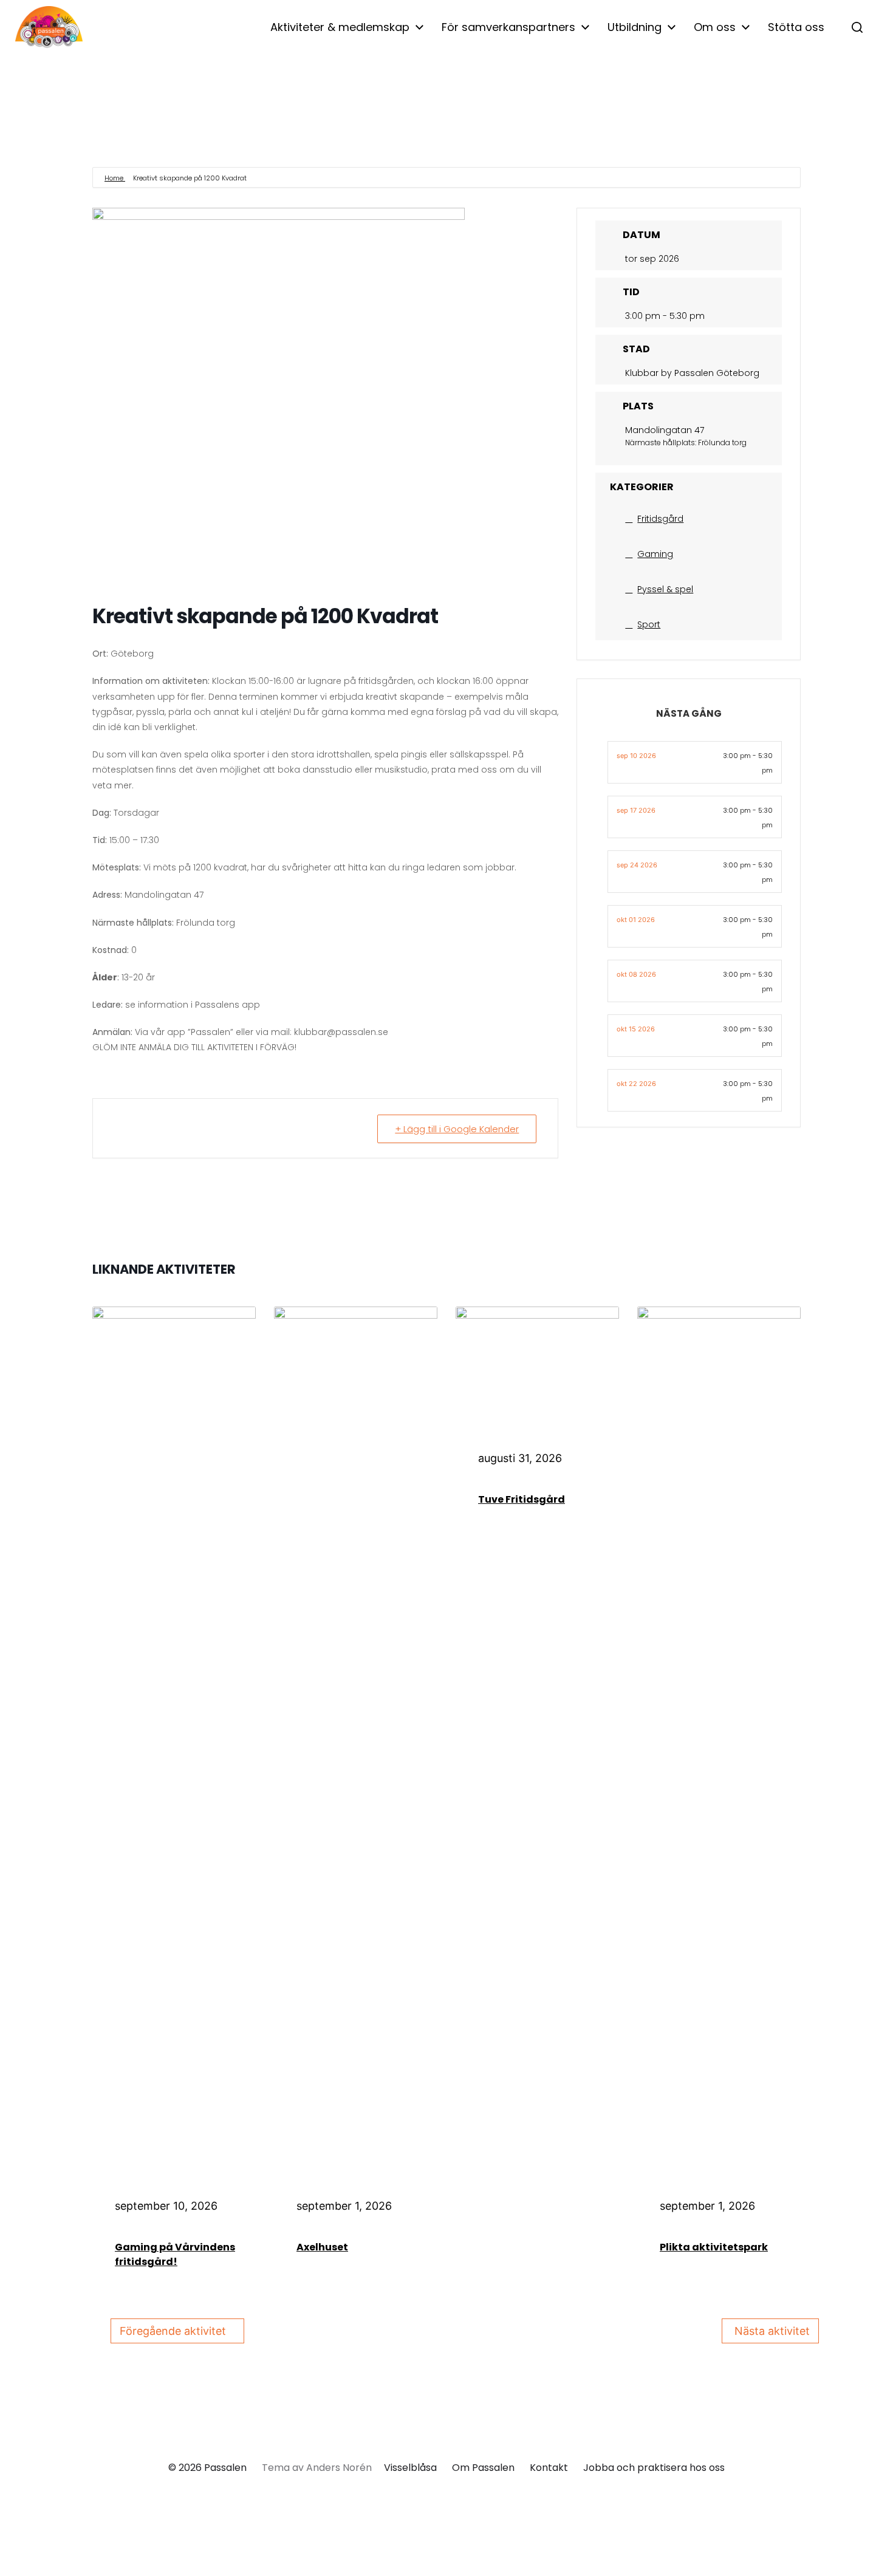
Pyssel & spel (665, 589)
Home (115, 178)
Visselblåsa (410, 2468)
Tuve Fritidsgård (522, 1499)
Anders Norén (339, 2468)
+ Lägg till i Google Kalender (457, 1129)
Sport (649, 624)
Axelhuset (322, 2247)
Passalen (225, 2468)
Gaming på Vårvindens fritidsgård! (175, 2254)
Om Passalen (483, 2468)
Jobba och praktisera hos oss (654, 2468)
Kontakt (549, 2468)
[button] (857, 27)
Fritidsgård (660, 519)
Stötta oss (796, 27)
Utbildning (635, 27)
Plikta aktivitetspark (714, 2247)
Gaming (655, 554)
